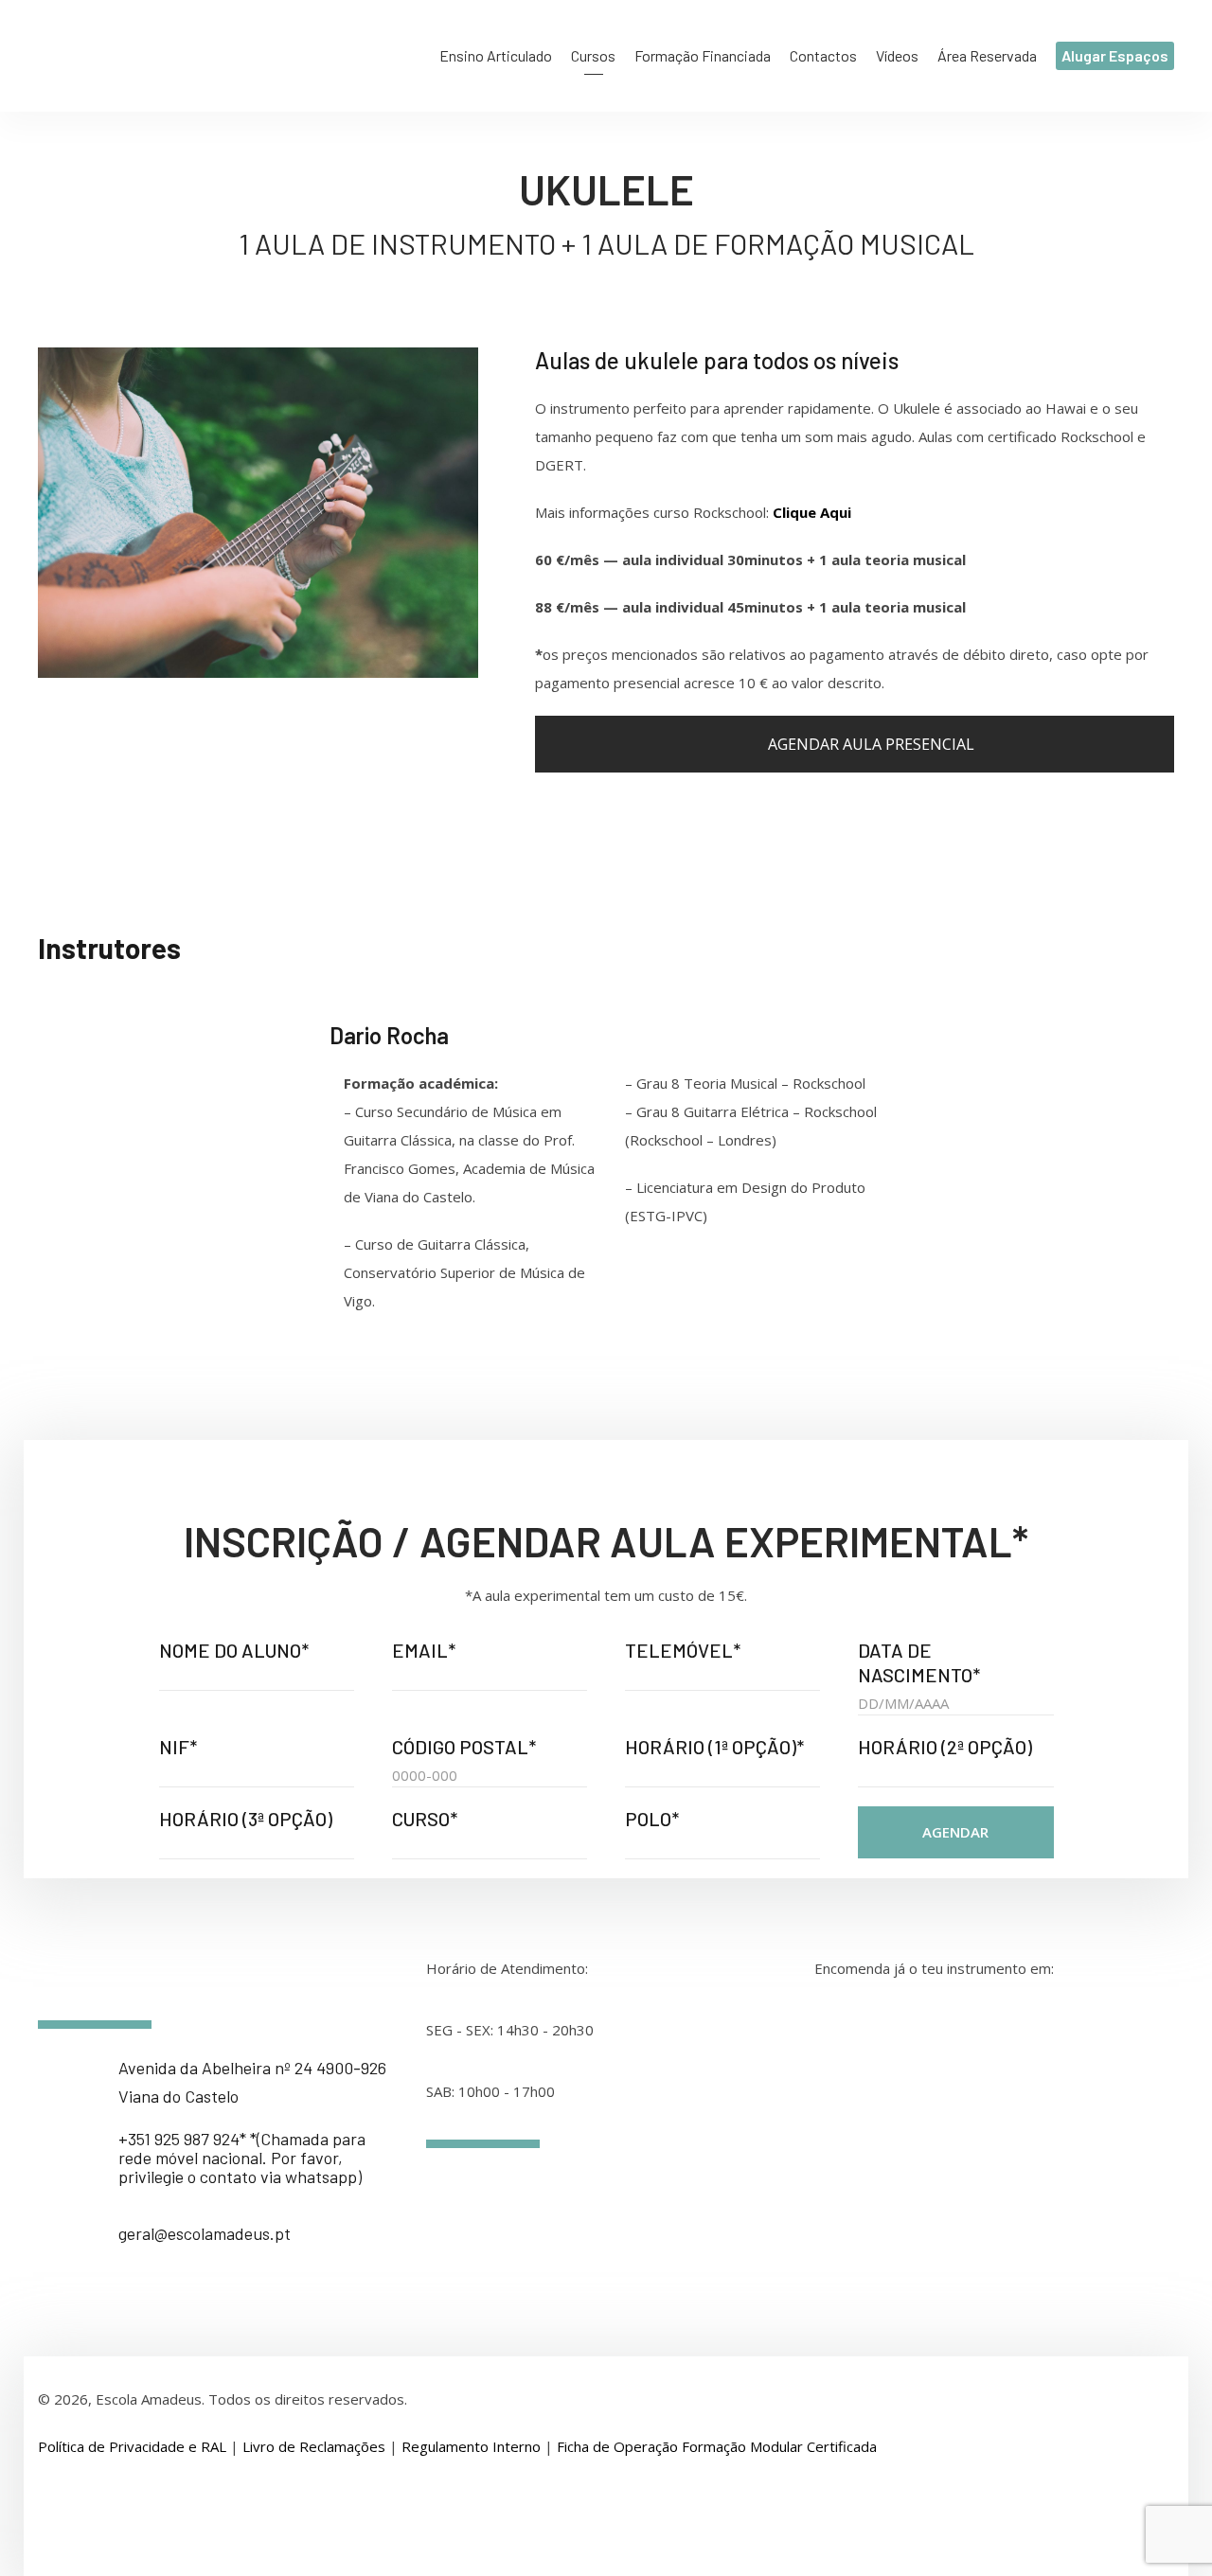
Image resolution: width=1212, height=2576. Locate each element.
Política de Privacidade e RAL (132, 2446)
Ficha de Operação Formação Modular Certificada (717, 2446)
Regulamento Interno (471, 2446)
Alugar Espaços (1115, 55)
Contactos (823, 55)
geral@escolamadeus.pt (205, 2233)
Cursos (593, 55)
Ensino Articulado (496, 55)
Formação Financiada (703, 55)
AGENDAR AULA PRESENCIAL (869, 744)
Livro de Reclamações (314, 2446)
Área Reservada (987, 55)
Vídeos (897, 55)
